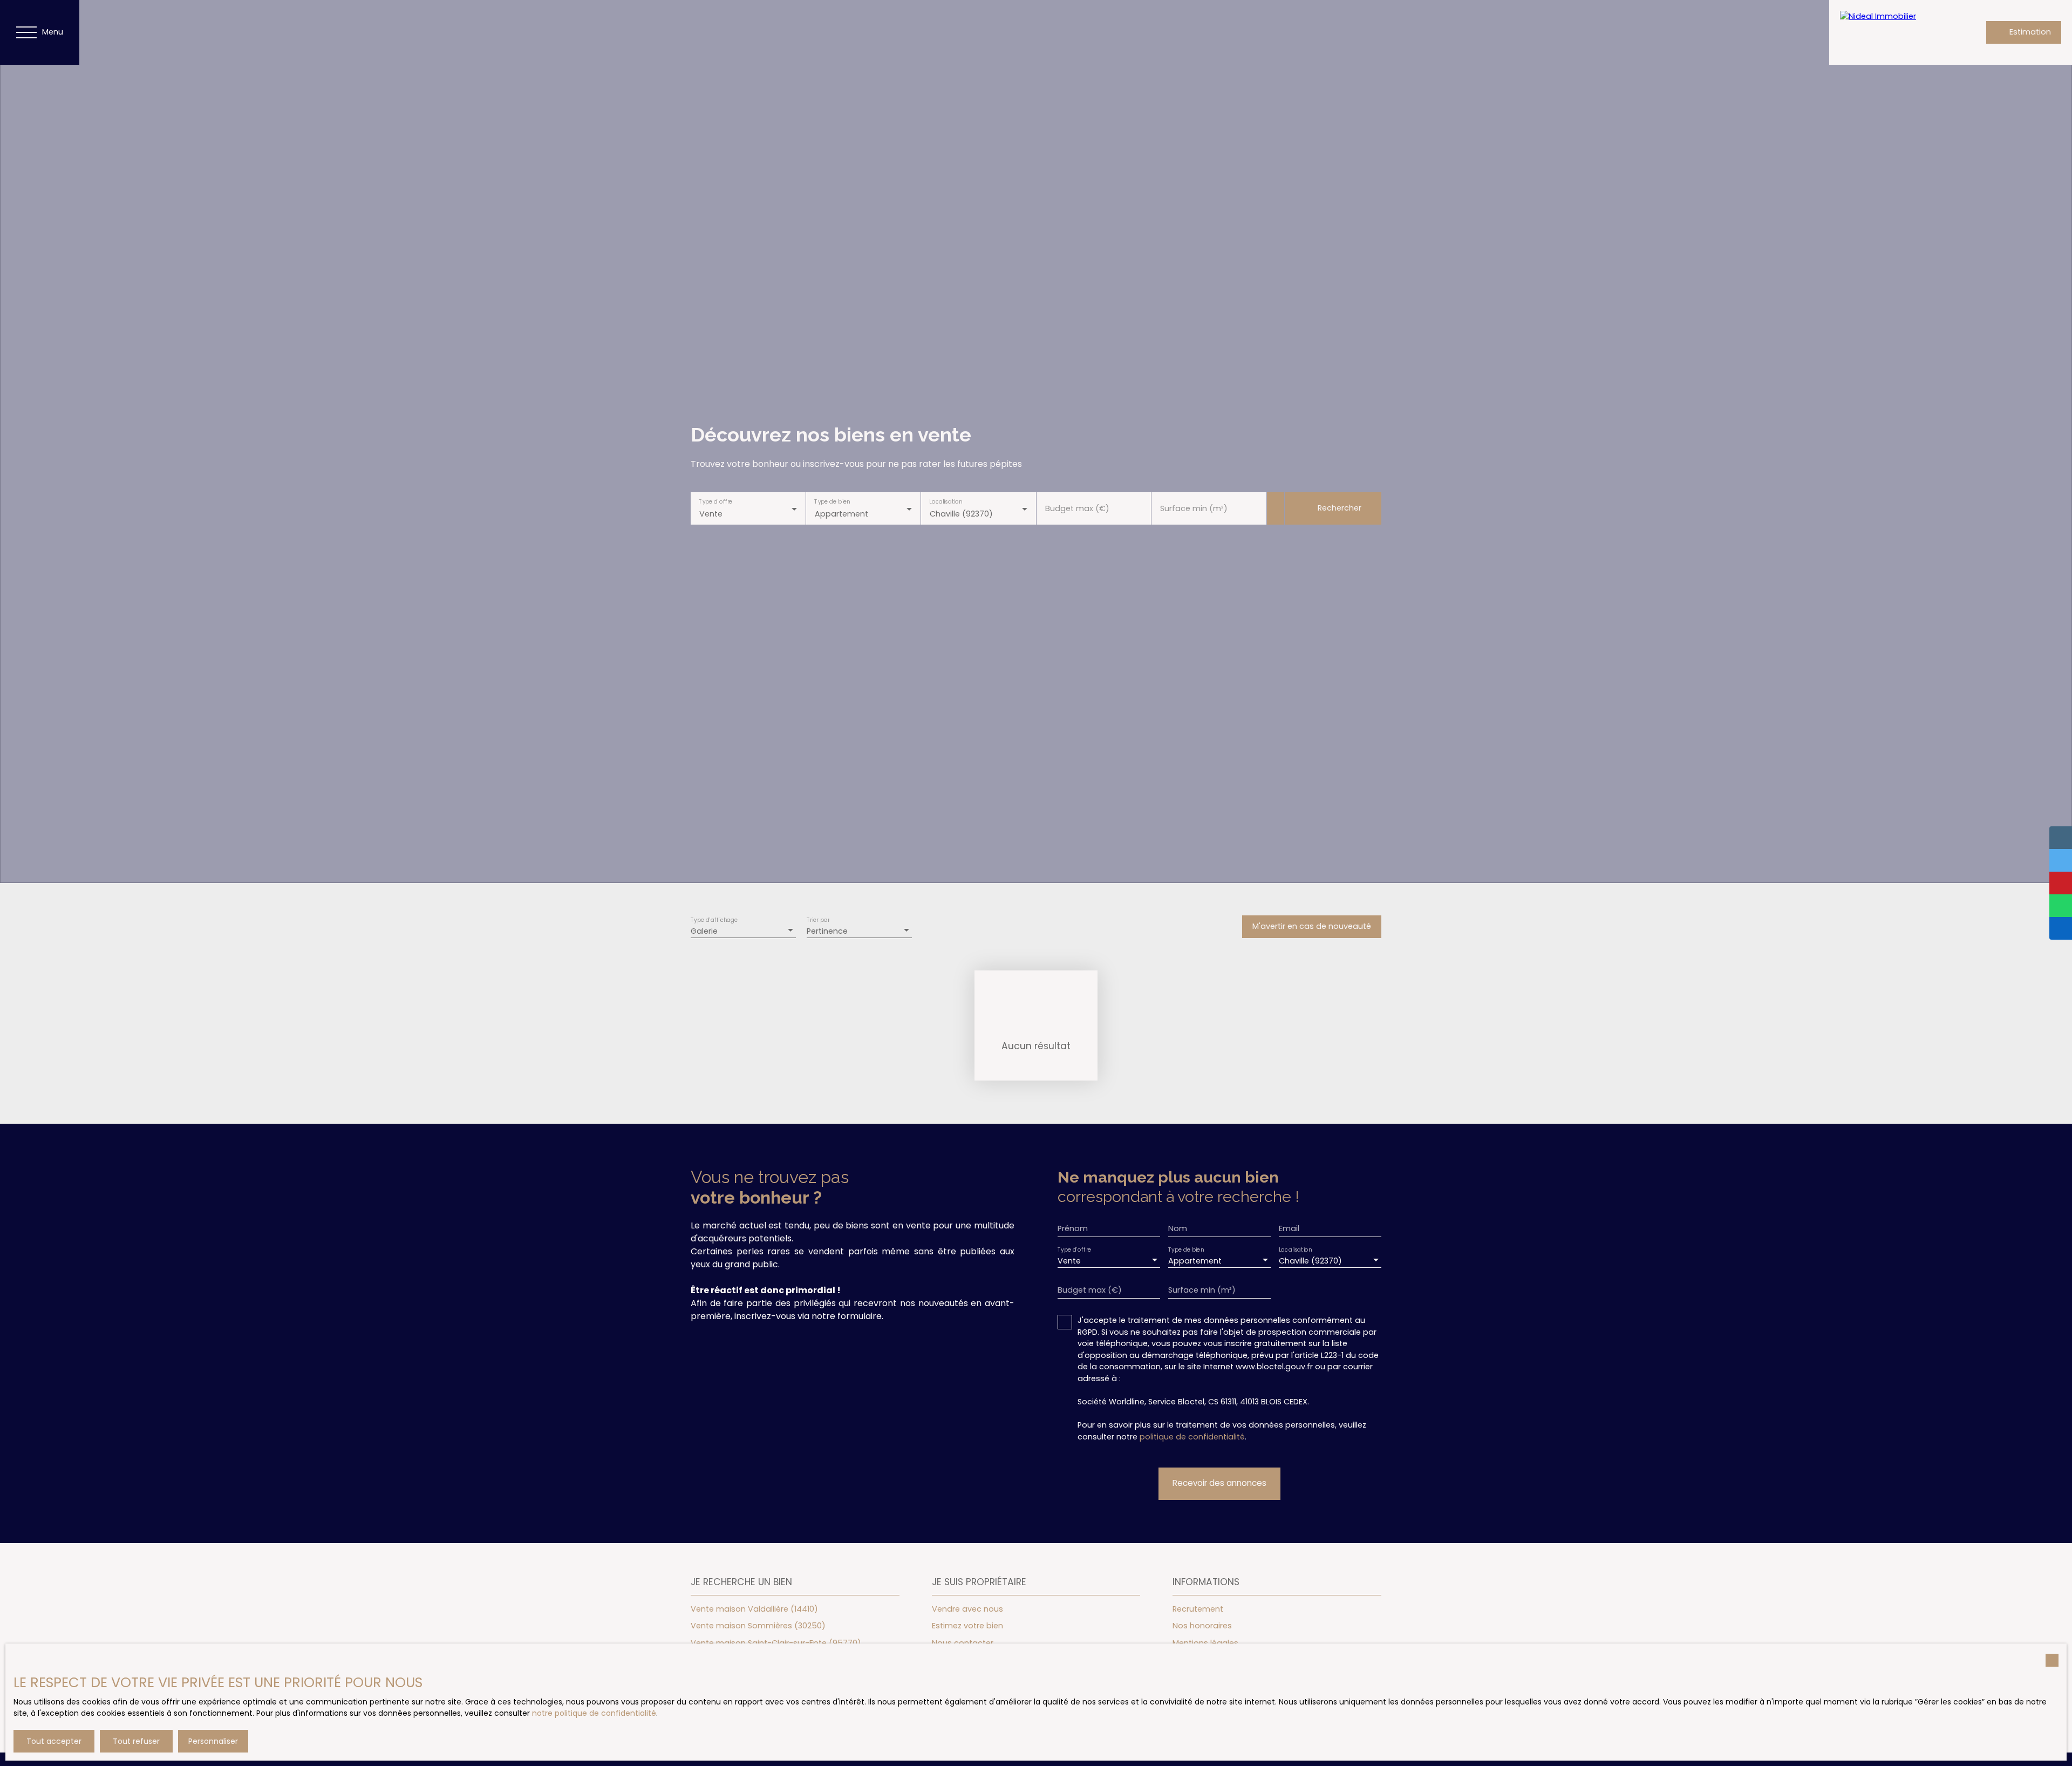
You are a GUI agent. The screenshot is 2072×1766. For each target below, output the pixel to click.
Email (1289, 1228)
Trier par (818, 921)
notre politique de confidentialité (594, 1713)
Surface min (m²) (1194, 508)
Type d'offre (715, 501)
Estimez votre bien (967, 1626)
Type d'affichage (714, 921)
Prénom (1073, 1228)
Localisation (946, 501)
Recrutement (1198, 1609)
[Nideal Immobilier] (1894, 32)
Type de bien (832, 501)
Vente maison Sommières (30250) (758, 1626)
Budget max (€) (1077, 508)
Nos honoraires (1202, 1626)
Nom (1178, 1228)
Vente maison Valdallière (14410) (754, 1609)
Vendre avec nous (967, 1609)
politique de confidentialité (1192, 1437)
